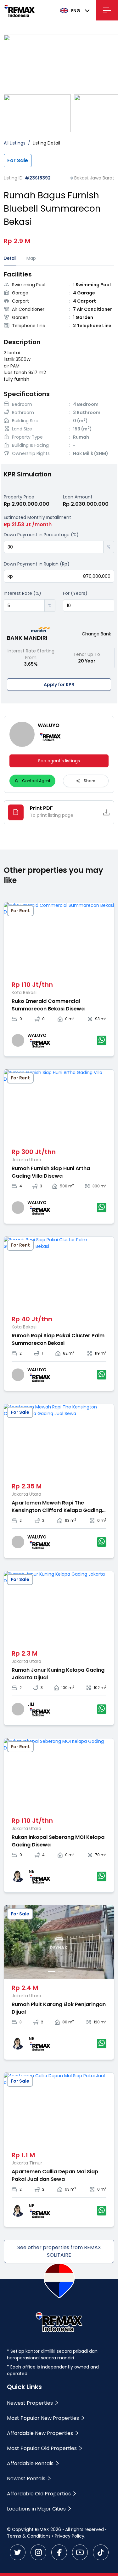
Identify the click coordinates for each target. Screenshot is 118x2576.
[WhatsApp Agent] (102, 1040)
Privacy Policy (70, 2536)
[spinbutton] (54, 547)
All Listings (15, 143)
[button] (99, 544)
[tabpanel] (59, 364)
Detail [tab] (10, 258)
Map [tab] (31, 258)
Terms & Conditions (29, 2536)
